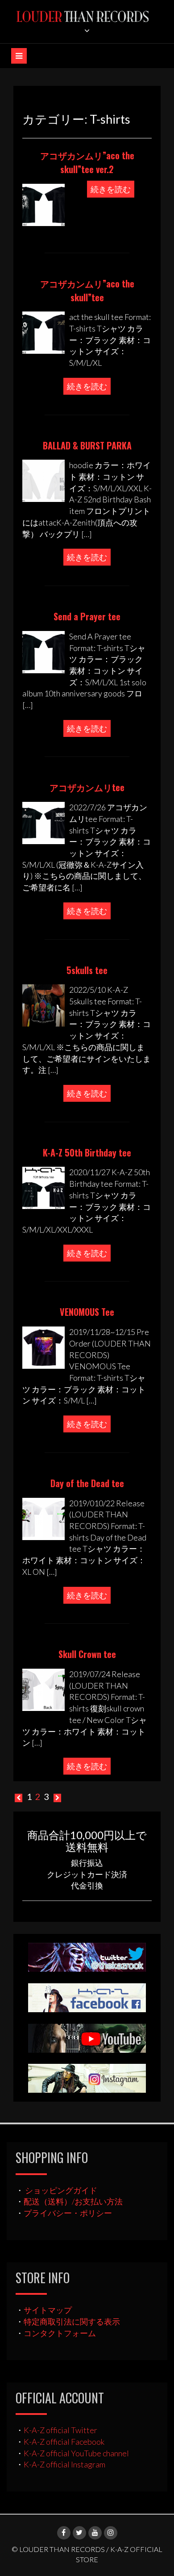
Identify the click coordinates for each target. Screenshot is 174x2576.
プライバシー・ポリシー (68, 2213)
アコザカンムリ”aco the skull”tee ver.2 (87, 162)
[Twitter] (79, 2533)
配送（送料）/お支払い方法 (73, 2201)
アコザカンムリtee (87, 787)
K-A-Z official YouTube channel (76, 2453)
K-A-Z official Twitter (60, 2430)
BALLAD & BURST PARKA (87, 445)
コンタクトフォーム (60, 2333)
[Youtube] (95, 2533)
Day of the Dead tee (87, 1483)
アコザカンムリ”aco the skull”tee (87, 290)
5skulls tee (87, 970)
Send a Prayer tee (87, 616)
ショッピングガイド (61, 2190)
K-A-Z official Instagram (64, 2464)
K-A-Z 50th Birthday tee (87, 1153)
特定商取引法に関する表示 (72, 2321)
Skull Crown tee (87, 1654)
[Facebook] (64, 2533)
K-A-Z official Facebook (64, 2442)
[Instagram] (111, 2533)
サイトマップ (48, 2310)
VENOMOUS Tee (87, 1312)
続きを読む (111, 189)
